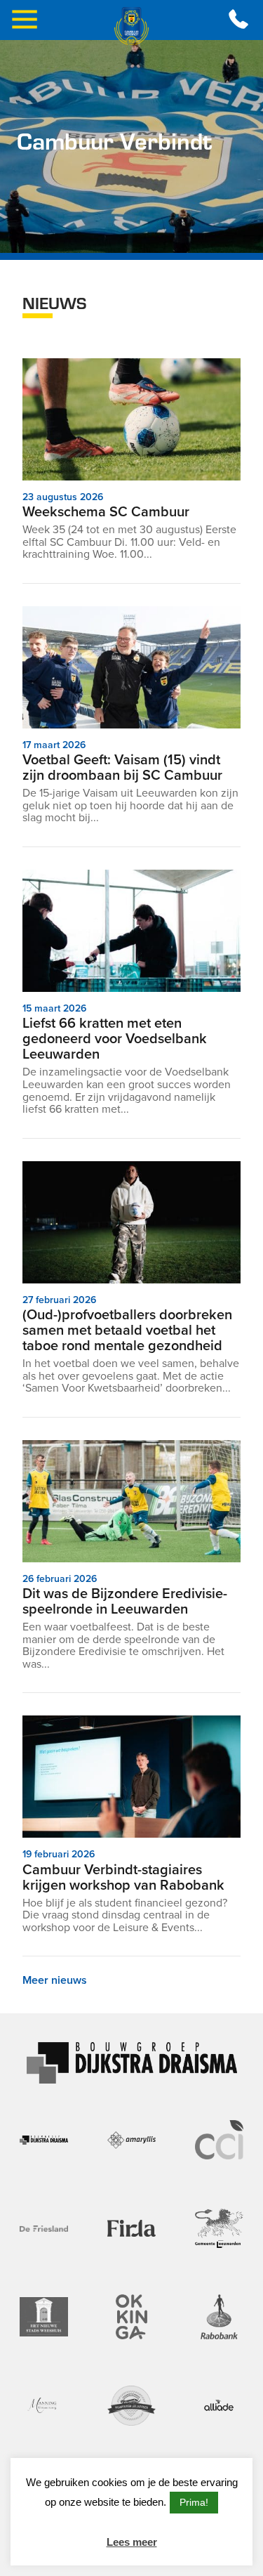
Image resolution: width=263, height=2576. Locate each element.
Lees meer (132, 2542)
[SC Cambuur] (132, 26)
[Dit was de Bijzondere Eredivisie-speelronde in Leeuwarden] (131, 1501)
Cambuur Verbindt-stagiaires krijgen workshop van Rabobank (123, 1877)
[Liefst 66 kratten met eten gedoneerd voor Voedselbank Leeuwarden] (131, 931)
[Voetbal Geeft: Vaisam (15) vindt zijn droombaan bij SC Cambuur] (131, 667)
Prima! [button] (194, 2502)
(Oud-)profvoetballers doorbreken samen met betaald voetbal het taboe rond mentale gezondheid (127, 1330)
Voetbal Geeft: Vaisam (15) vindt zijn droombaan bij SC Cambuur (122, 767)
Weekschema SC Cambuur (106, 511)
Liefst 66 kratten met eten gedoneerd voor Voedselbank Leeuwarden (115, 1038)
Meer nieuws (55, 1980)
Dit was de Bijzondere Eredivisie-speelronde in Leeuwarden (125, 1601)
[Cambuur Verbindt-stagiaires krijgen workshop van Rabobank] (131, 1777)
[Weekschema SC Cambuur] (131, 419)
